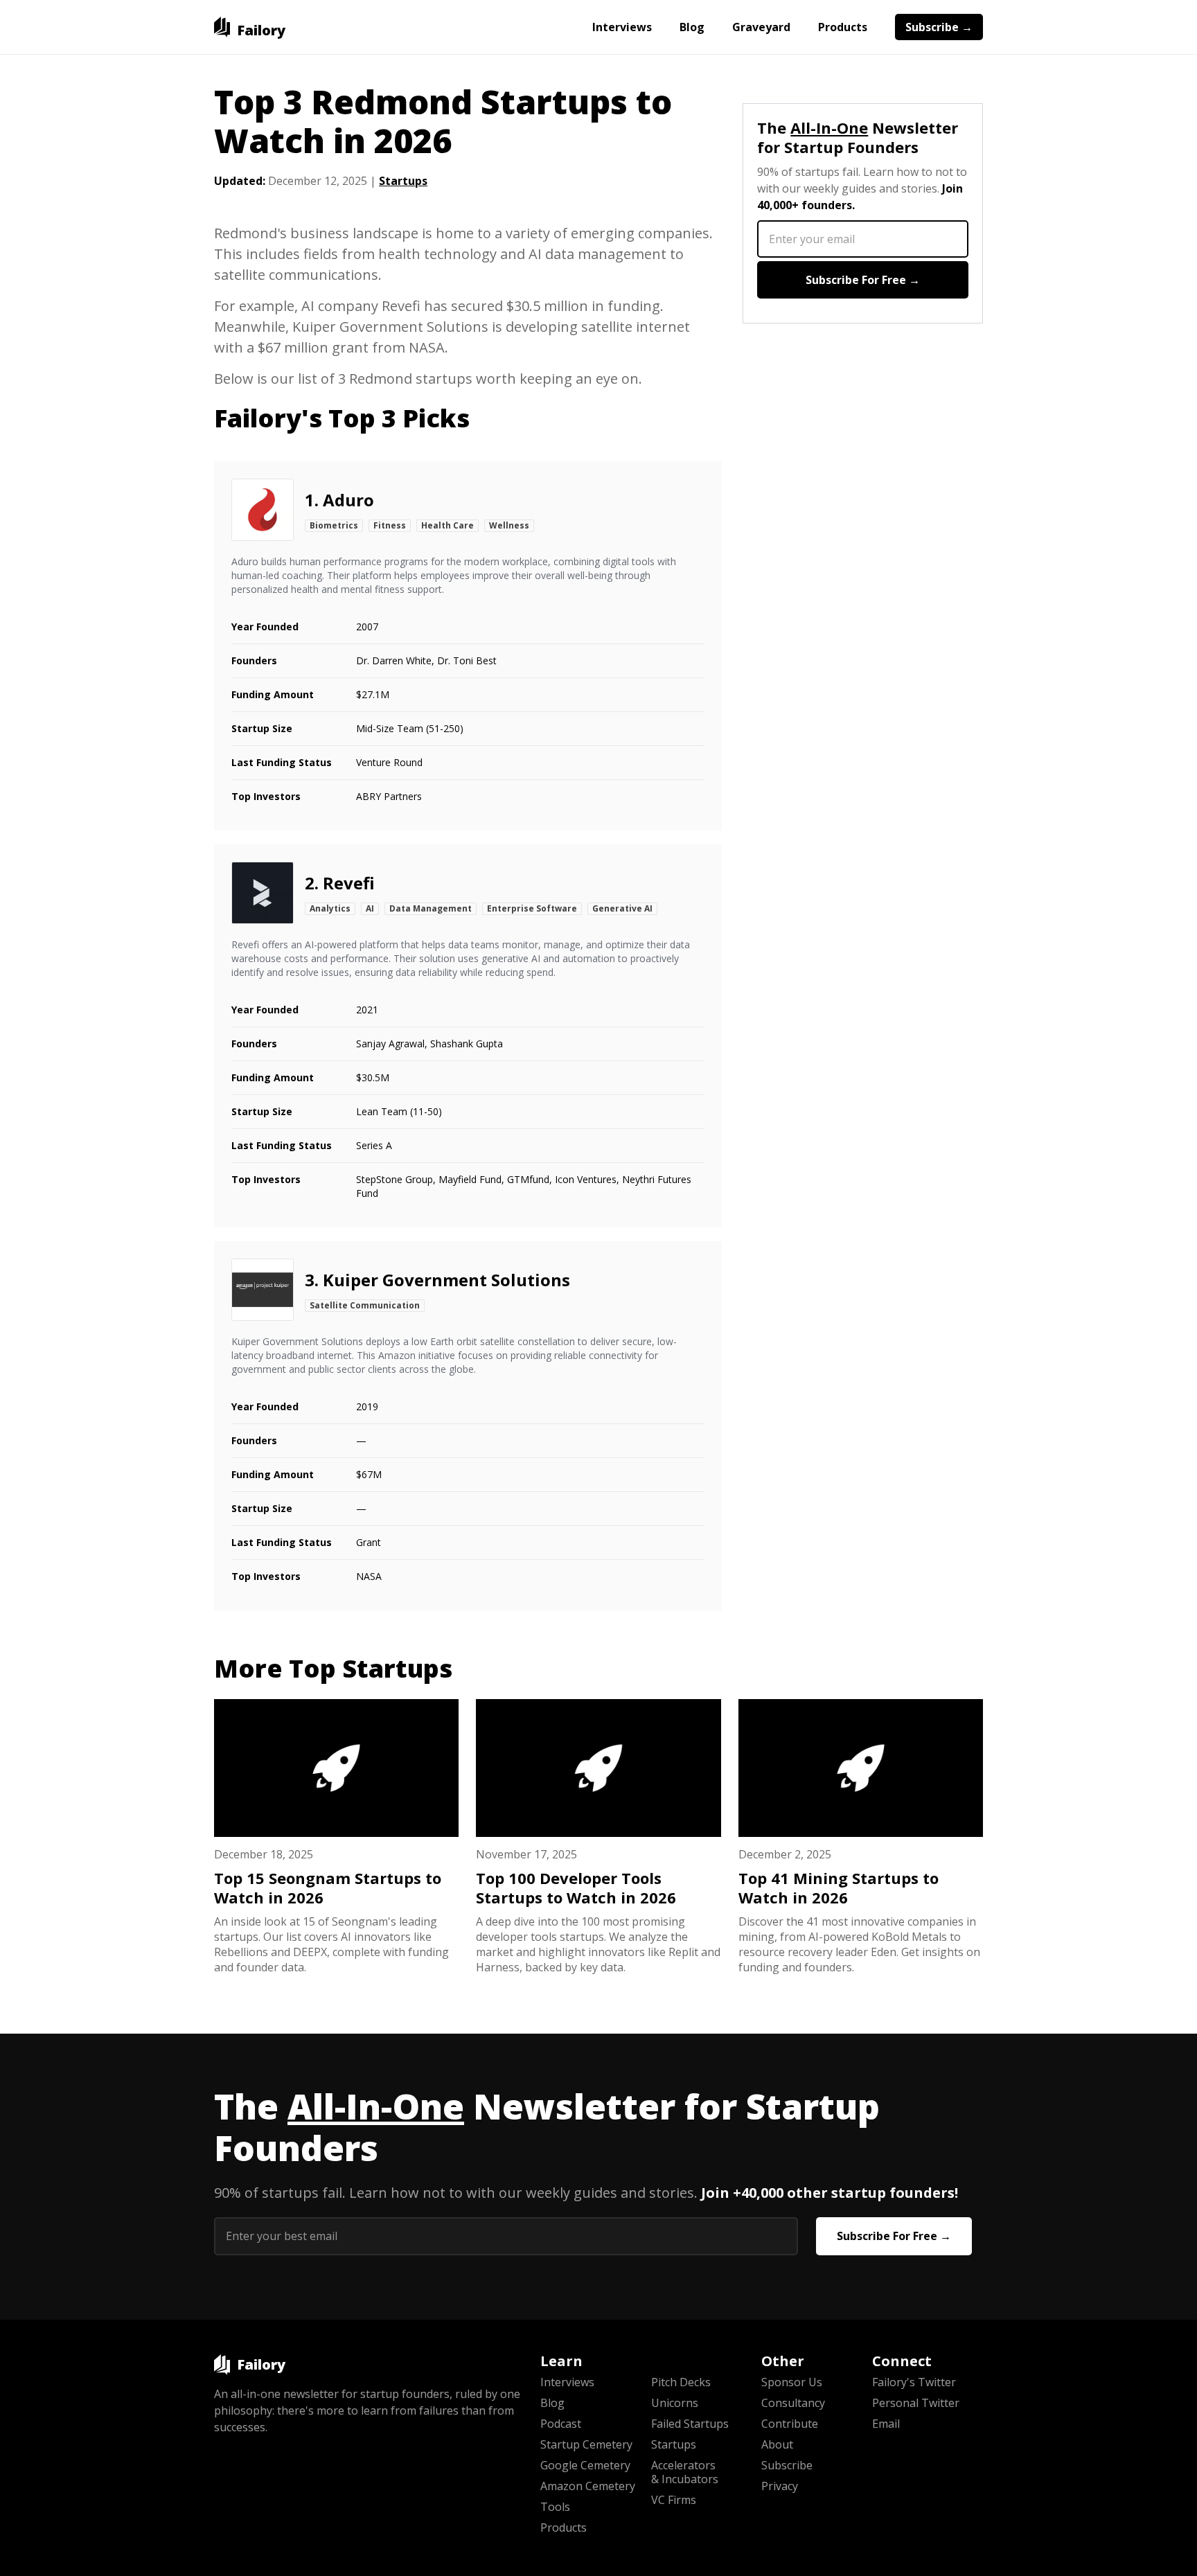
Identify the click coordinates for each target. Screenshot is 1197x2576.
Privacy (780, 2486)
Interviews (622, 27)
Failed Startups (690, 2424)
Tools (555, 2507)
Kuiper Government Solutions (446, 1280)
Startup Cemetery (586, 2444)
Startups (403, 181)
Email (886, 2424)
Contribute (790, 2424)
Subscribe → (939, 27)
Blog (692, 27)
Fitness (390, 525)
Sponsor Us (792, 2382)
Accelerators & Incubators (685, 2472)
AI (370, 908)
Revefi (349, 883)
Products (843, 27)
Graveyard (761, 27)
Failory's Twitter (914, 2382)
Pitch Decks (681, 2382)
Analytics (330, 908)
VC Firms (674, 2500)
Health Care (447, 525)
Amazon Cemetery (588, 2486)
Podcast (561, 2424)
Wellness (509, 525)
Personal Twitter (916, 2403)
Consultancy (793, 2403)
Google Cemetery (585, 2465)
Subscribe (787, 2465)
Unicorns (675, 2403)
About (777, 2444)
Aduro (348, 500)
